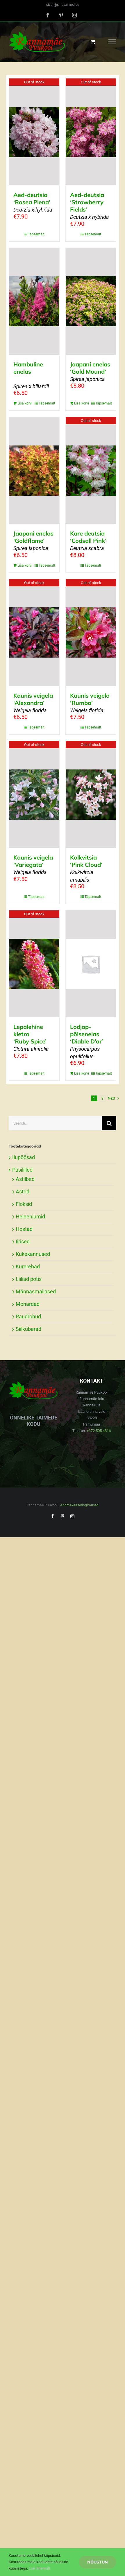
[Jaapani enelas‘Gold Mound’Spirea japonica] (91, 301)
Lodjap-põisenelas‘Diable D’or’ (87, 1041)
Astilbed (25, 1179)
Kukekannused (33, 1254)
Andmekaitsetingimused (79, 1505)
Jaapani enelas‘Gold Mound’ (90, 371)
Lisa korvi (25, 403)
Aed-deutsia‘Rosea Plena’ (33, 202)
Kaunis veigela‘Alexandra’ (33, 703)
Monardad (28, 1304)
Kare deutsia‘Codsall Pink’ (88, 540)
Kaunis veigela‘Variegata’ (33, 864)
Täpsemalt (36, 234)
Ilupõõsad (24, 1157)
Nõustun (98, 2562)
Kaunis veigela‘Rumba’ (90, 703)
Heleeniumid (30, 1217)
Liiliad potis (29, 1279)
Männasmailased (36, 1291)
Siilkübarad (28, 1329)
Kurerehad (28, 1266)
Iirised (23, 1242)
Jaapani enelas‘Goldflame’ (33, 540)
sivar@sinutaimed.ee (63, 5)
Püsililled (22, 1170)
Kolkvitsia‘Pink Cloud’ (86, 868)
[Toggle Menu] (112, 42)
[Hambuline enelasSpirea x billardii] (34, 301)
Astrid (23, 1192)
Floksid (24, 1204)
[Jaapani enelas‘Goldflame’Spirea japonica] (34, 470)
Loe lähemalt (39, 2568)
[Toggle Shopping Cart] (93, 42)
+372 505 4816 (99, 1431)
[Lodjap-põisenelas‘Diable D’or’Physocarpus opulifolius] (91, 964)
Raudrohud (28, 1316)
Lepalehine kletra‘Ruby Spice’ (31, 1038)
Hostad (24, 1229)
